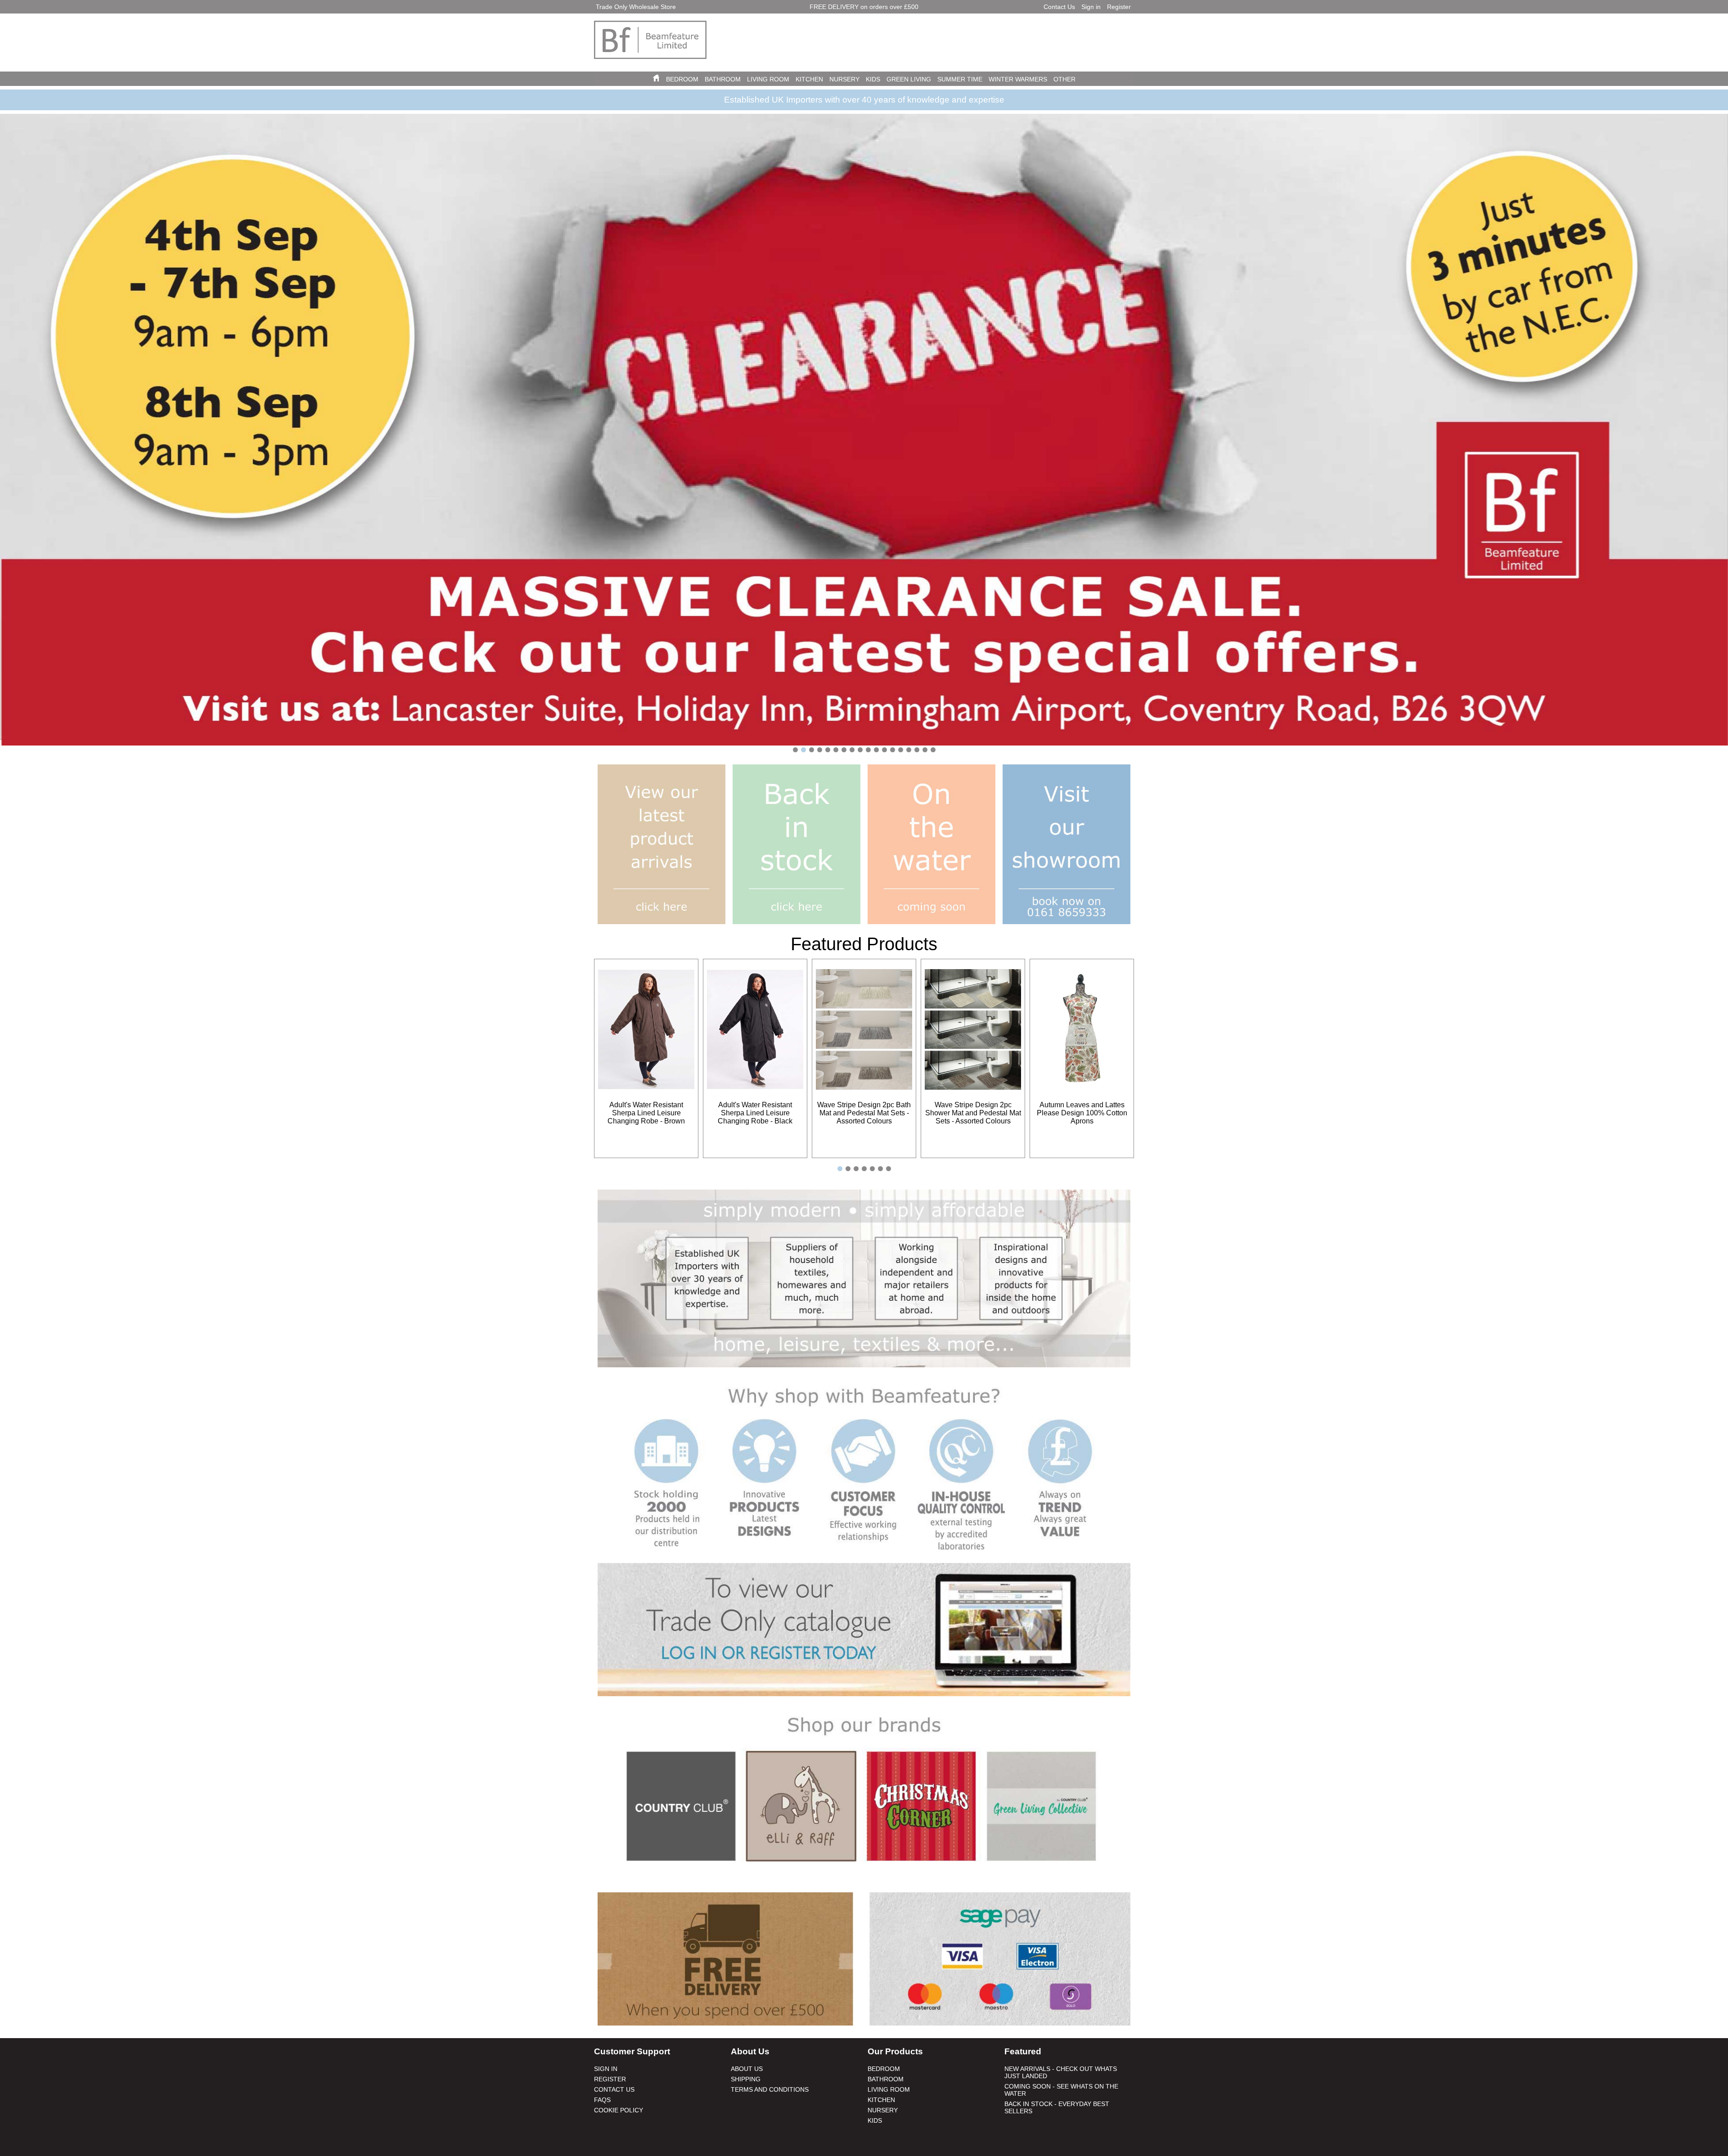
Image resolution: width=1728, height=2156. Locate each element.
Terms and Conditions (770, 2089)
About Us (747, 2069)
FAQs (602, 2100)
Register (1119, 7)
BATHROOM (723, 79)
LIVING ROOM (768, 79)
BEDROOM (682, 79)
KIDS (873, 79)
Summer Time (960, 79)
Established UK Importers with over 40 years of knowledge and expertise (864, 100)
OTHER (1064, 79)
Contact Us (1059, 7)
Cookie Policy (619, 2110)
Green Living (909, 79)
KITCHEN (809, 79)
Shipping (746, 2079)
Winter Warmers (1018, 79)
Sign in (1091, 7)
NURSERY (844, 79)
